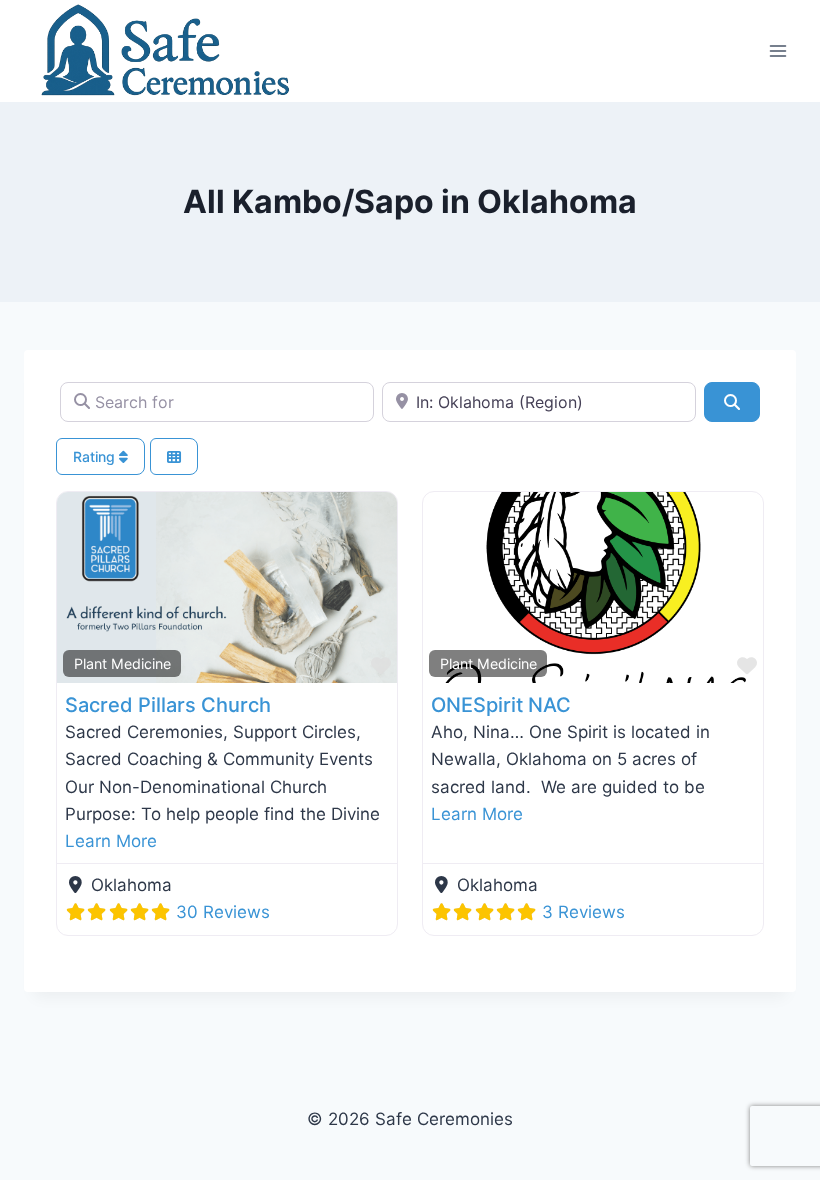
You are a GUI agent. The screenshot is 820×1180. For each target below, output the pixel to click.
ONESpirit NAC (501, 705)
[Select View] (174, 456)
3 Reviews (583, 912)
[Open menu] (777, 50)
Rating (96, 456)
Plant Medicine (122, 663)
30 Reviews (223, 912)
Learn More (111, 841)
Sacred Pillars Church (168, 705)
